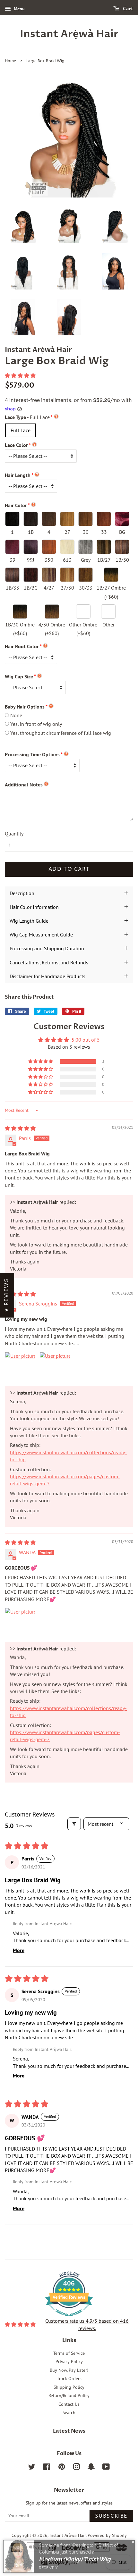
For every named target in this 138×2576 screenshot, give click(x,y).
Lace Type (27, 417)
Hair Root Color (22, 646)
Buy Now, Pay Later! (69, 2370)
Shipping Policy (69, 2387)
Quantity (14, 834)
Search (69, 2412)
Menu (19, 9)
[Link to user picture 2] (55, 1367)
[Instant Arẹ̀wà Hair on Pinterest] (62, 2468)
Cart (128, 9)
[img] (20, 1128)
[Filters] (74, 1824)
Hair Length (18, 475)
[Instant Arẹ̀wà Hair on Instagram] (76, 2468)
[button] (20, 375)
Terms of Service (69, 2353)
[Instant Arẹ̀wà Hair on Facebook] (47, 2468)
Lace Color (16, 445)
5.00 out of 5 (86, 1040)
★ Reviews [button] (6, 1295)
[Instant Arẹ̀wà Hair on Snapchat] (91, 2468)
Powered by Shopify (107, 2535)
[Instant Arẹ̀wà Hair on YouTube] (106, 2468)
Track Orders (69, 2379)
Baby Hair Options (25, 707)
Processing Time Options (32, 754)
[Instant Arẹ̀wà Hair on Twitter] (32, 2468)
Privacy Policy (69, 2362)
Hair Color (16, 505)
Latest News (69, 2431)
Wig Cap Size (19, 676)
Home (10, 61)
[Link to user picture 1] (20, 1367)
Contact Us (69, 2404)
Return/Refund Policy (69, 2396)
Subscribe (111, 2516)
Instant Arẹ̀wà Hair (69, 34)
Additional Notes (24, 785)
